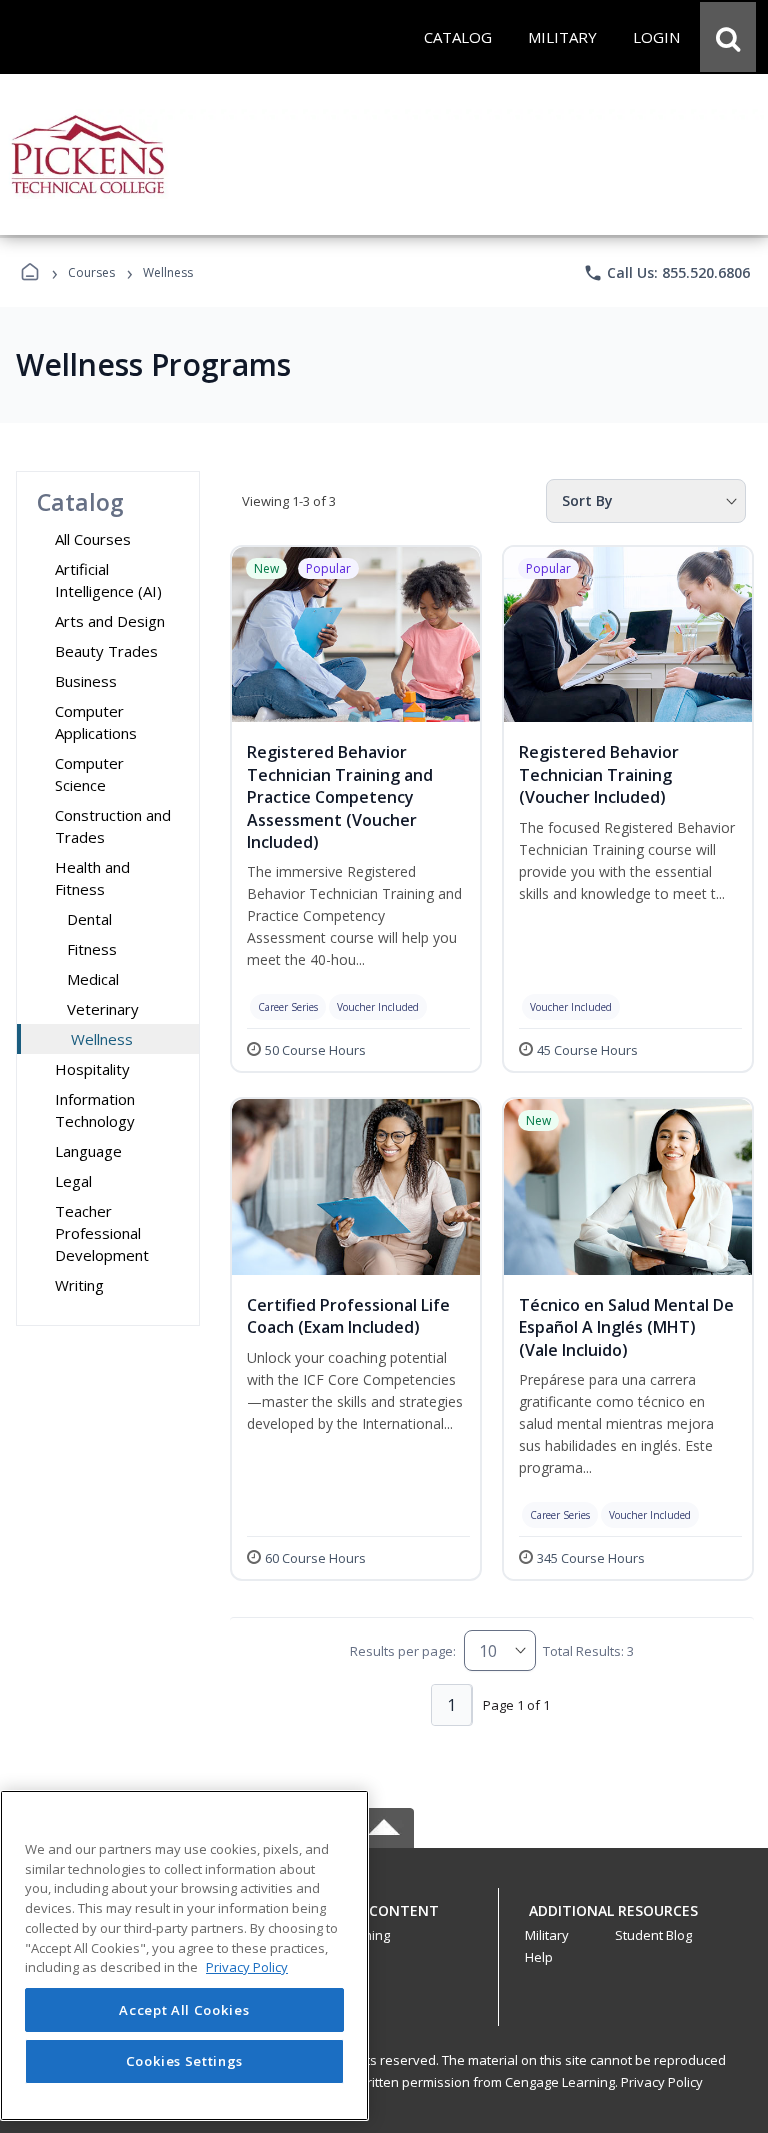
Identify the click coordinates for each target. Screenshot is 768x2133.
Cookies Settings (185, 2061)
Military (547, 1935)
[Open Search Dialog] (728, 37)
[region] (184, 1955)
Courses (91, 272)
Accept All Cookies (184, 2010)
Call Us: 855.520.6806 (666, 273)
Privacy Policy (662, 2082)
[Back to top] (384, 1921)
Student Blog (653, 1935)
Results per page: (403, 1651)
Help (539, 1957)
